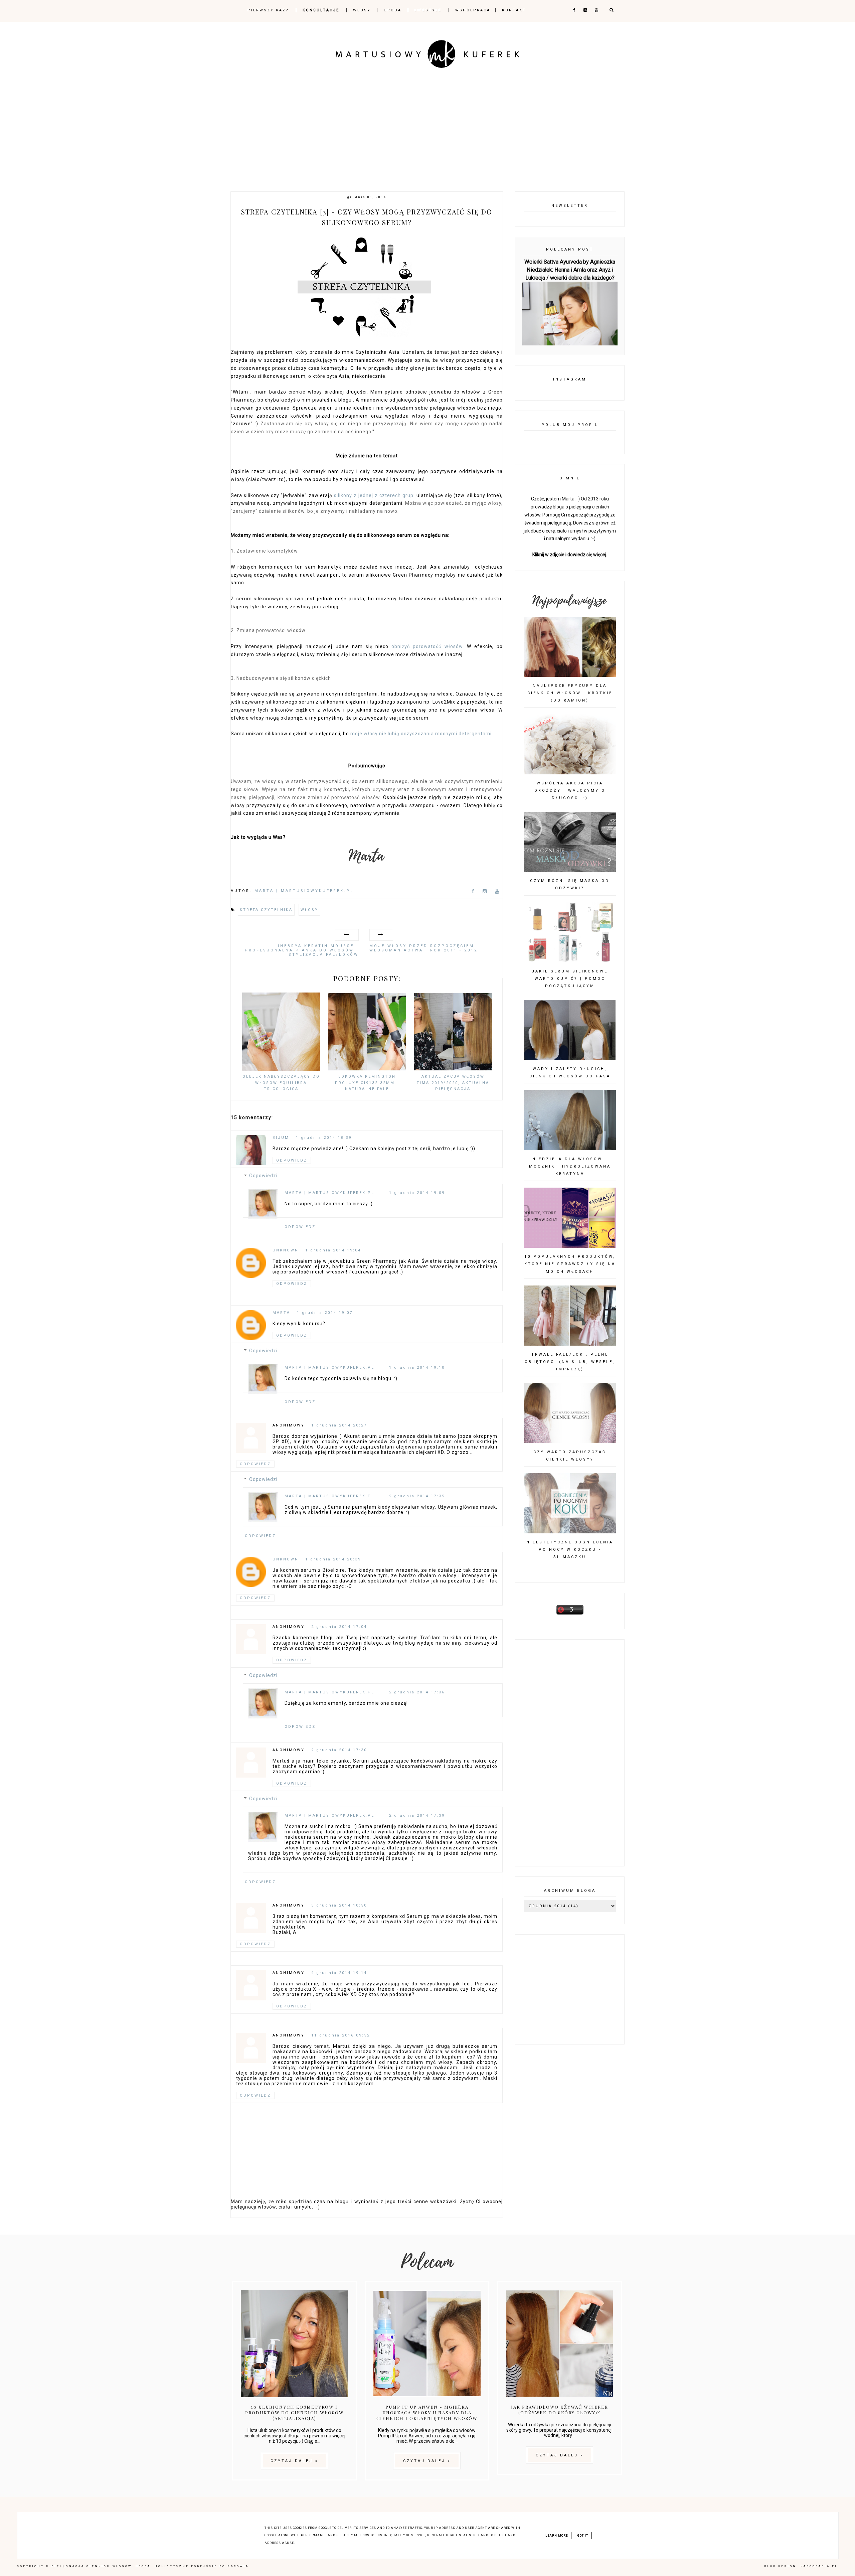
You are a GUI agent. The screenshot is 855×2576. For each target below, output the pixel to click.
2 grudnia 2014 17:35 (417, 1496)
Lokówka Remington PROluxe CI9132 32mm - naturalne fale (367, 1083)
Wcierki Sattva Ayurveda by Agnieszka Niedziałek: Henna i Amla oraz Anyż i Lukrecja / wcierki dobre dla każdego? (570, 270)
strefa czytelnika (266, 910)
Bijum (281, 1138)
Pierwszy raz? (269, 10)
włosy (309, 910)
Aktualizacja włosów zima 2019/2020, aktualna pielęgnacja (453, 1083)
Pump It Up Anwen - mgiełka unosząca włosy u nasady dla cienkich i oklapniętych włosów (427, 2412)
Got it (583, 2536)
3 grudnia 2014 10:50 (339, 1905)
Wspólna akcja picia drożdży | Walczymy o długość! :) (570, 791)
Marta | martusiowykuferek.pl (329, 1193)
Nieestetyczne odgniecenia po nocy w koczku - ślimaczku (570, 1550)
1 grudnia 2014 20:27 (339, 1425)
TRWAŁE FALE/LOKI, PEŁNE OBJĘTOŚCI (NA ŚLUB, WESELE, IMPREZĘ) (570, 1362)
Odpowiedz (292, 1160)
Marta (281, 1313)
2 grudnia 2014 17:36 (417, 1692)
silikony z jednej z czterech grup (374, 495)
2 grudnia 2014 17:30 (339, 1750)
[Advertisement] (427, 125)
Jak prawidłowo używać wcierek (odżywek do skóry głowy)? (560, 2410)
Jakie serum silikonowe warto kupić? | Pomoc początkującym (570, 979)
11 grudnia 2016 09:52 (341, 2035)
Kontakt (514, 10)
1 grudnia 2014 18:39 (324, 1138)
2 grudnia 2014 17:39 (417, 1815)
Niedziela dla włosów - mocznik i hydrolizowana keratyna (570, 1166)
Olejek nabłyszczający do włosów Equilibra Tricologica (281, 1083)
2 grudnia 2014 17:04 (339, 1627)
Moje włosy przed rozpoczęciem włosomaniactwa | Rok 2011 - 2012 (423, 948)
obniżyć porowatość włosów (427, 646)
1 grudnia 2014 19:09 (417, 1193)
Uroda (393, 10)
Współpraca (473, 10)
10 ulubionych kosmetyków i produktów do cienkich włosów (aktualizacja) (294, 2412)
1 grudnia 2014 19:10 (417, 1368)
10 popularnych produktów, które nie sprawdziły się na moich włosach (570, 1264)
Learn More (557, 2536)
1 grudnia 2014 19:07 (325, 1313)
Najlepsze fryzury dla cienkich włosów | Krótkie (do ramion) (570, 693)
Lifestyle (429, 10)
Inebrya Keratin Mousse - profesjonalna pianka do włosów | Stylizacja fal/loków (302, 950)
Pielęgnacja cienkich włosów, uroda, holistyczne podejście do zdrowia (150, 2566)
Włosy (362, 10)
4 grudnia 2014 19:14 (339, 1973)
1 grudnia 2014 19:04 (333, 1250)
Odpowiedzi (263, 1176)
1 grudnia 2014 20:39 (333, 1559)
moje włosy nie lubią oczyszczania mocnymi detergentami (421, 734)
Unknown (286, 1250)
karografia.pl (819, 2566)
